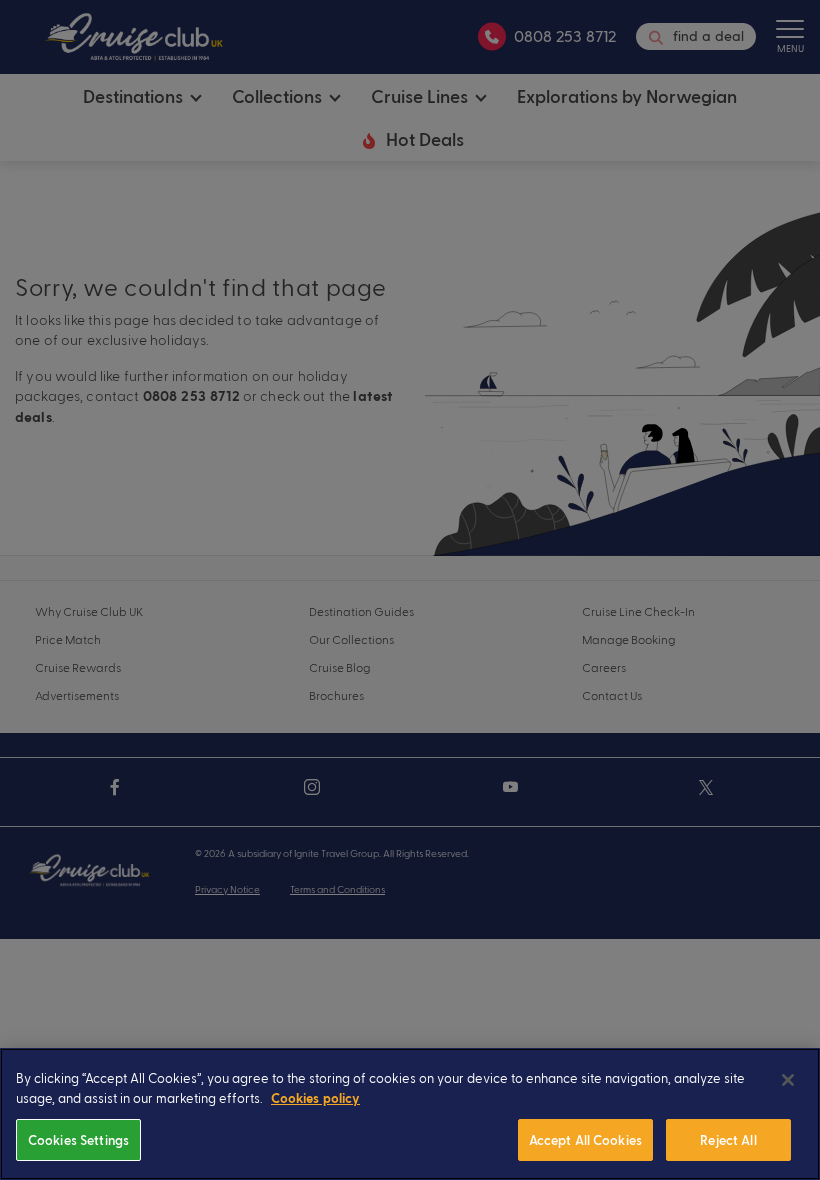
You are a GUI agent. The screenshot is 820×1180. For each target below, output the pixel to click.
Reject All (728, 1139)
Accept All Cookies (585, 1139)
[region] (410, 1114)
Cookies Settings (78, 1139)
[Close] (788, 1080)
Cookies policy (315, 1099)
